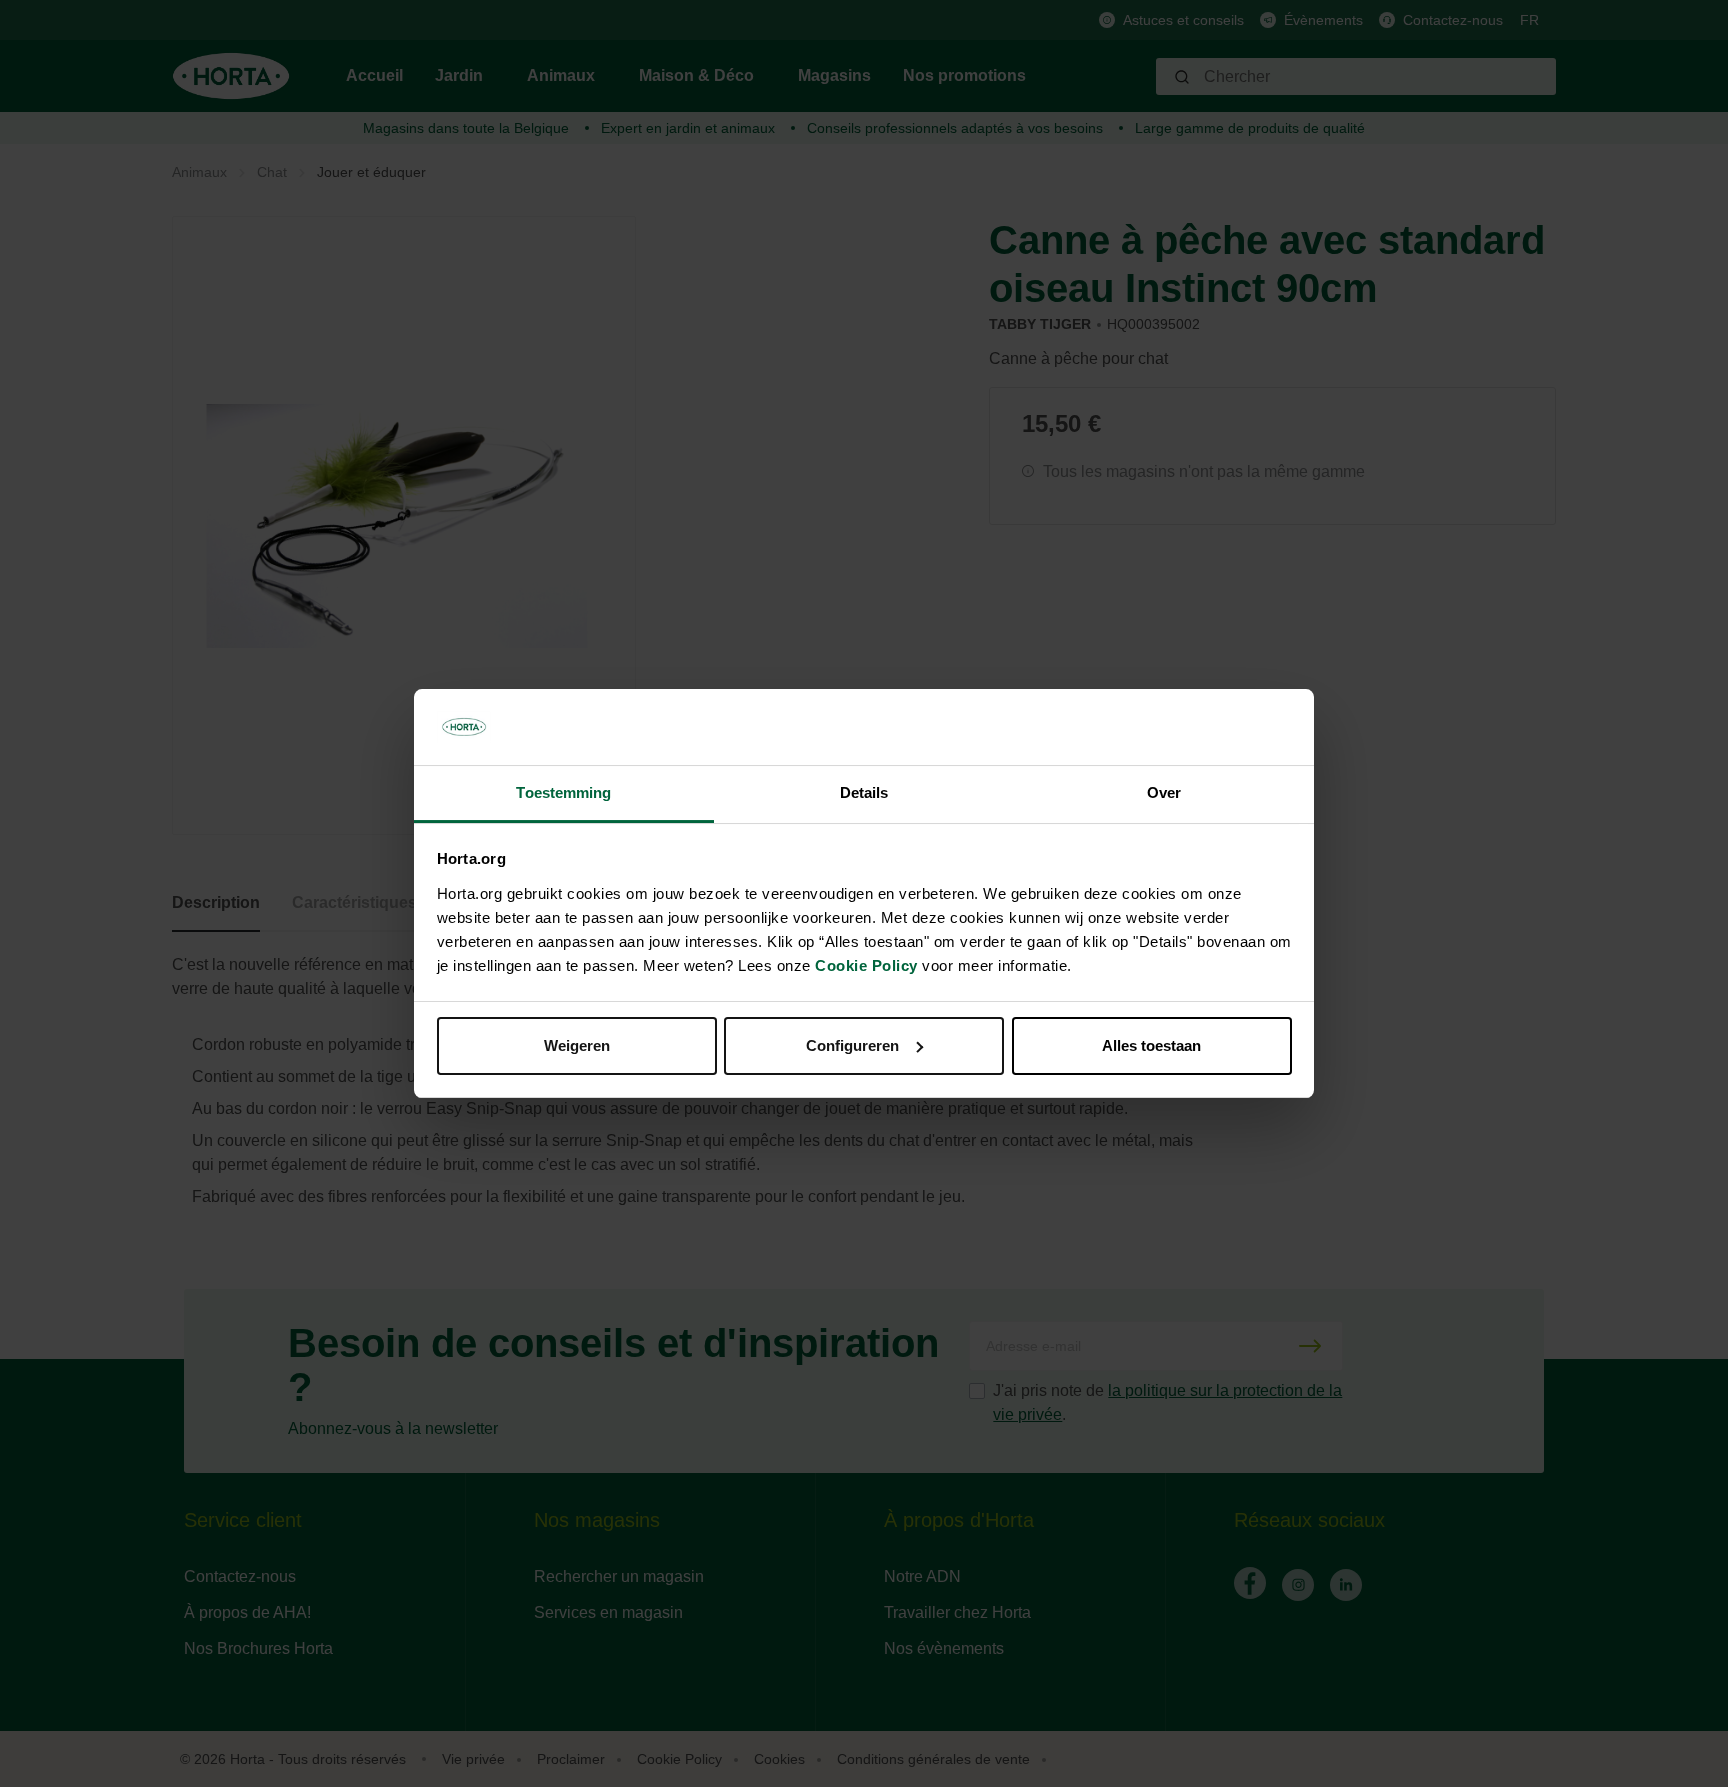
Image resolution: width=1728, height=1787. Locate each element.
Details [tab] (864, 792)
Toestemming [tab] (563, 792)
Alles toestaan (1151, 1045)
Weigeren (577, 1045)
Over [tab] (1164, 792)
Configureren (852, 1045)
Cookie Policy (866, 965)
